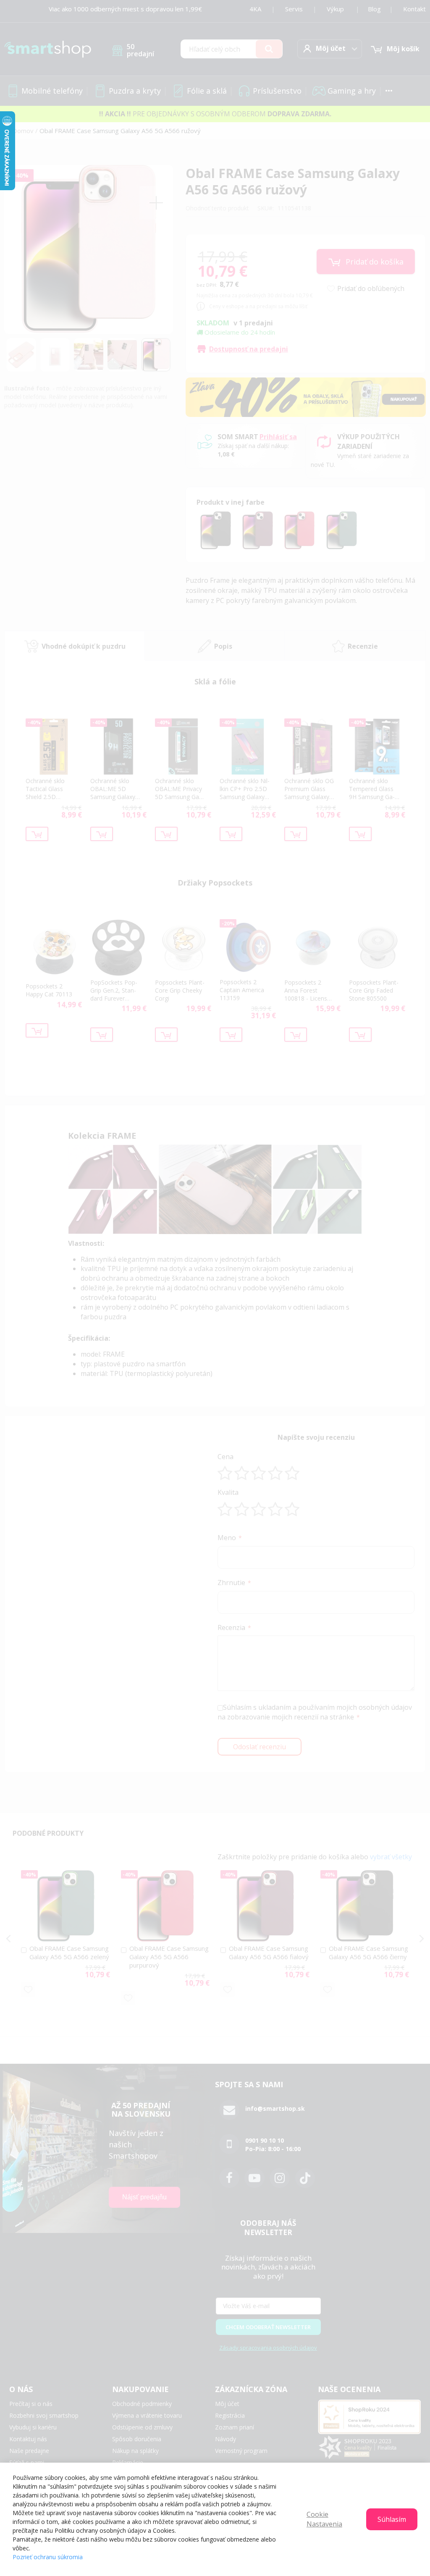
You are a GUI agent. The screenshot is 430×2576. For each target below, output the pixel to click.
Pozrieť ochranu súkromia (48, 2557)
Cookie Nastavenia (324, 2519)
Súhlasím (392, 2519)
